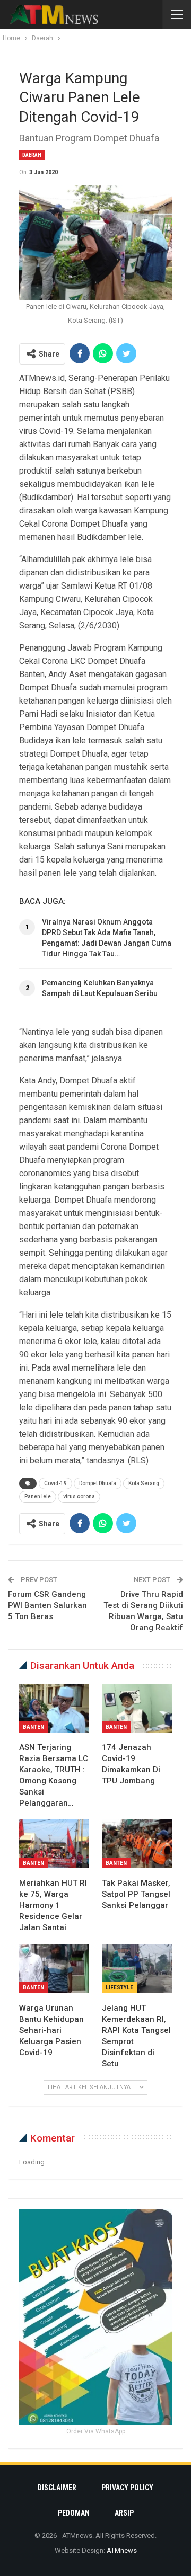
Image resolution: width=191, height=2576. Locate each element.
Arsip (124, 2513)
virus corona (79, 1496)
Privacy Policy (127, 2488)
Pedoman (74, 2513)
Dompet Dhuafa (98, 1483)
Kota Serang (144, 1483)
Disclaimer (57, 2488)
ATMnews (122, 2550)
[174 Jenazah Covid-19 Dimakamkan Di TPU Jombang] (137, 1708)
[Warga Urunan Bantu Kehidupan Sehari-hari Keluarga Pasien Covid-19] (54, 1968)
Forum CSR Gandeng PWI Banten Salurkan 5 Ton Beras (47, 1605)
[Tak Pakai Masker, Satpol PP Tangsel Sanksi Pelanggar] (137, 1844)
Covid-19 (55, 1483)
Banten (33, 1727)
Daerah (32, 155)
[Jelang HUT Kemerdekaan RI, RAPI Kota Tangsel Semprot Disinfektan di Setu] (137, 1968)
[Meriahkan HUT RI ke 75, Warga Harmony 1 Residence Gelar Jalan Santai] (54, 1844)
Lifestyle (119, 1988)
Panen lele (38, 1496)
